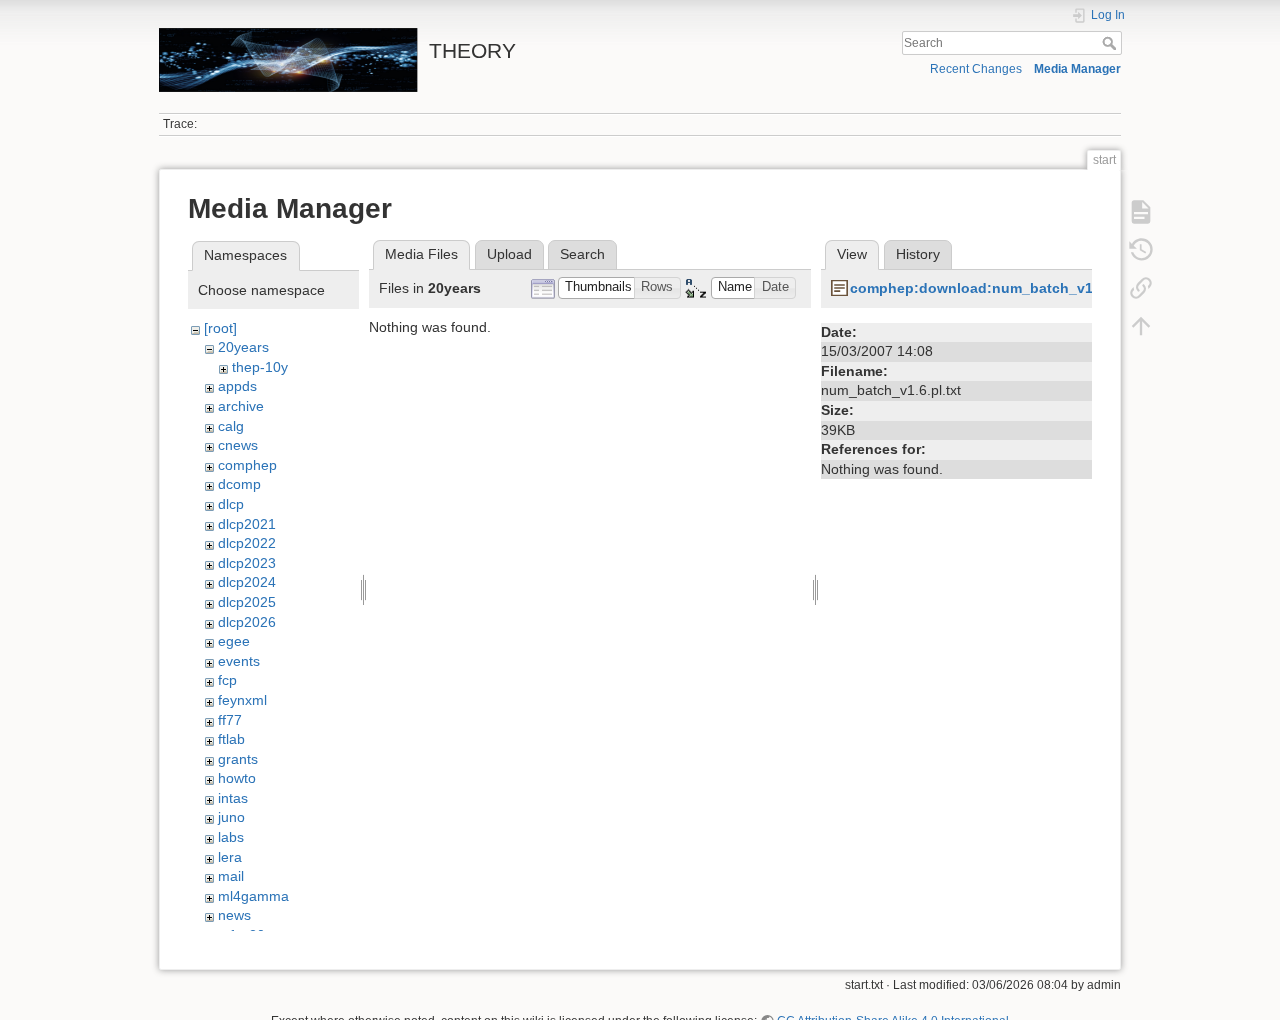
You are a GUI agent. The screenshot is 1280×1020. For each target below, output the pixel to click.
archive (241, 406)
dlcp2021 (247, 524)
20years (243, 347)
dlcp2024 (247, 582)
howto (237, 778)
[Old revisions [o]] (1141, 250)
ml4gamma (253, 896)
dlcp (231, 504)
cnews (238, 445)
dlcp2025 (247, 602)
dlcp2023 (247, 563)
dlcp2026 (247, 622)
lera (230, 857)
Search (1111, 43)
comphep (247, 465)
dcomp (239, 484)
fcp (227, 680)
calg (231, 426)
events (239, 661)
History (918, 254)
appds (237, 386)
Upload (509, 254)
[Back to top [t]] (1141, 326)
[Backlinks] (1141, 288)
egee (234, 641)
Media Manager (1077, 69)
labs (231, 837)
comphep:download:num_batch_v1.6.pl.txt (997, 288)
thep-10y (260, 367)
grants (238, 759)
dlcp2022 (247, 543)
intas (233, 798)
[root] (220, 328)
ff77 (230, 720)
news (234, 915)
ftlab (231, 739)
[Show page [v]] (1141, 212)
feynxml (242, 700)
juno (231, 817)
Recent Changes (976, 69)
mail (231, 876)
